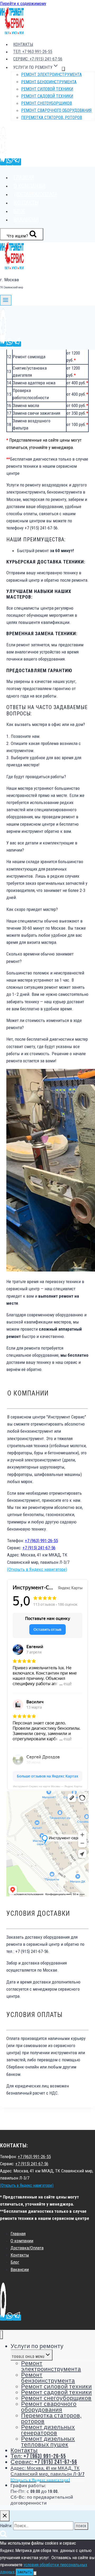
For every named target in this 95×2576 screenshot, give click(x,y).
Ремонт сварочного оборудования (56, 110)
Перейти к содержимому (23, 3)
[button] (47, 725)
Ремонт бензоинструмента (49, 82)
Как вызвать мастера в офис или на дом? (46, 724)
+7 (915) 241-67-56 (39, 1548)
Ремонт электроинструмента (51, 75)
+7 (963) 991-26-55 (41, 1541)
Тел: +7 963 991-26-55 (33, 52)
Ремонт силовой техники (47, 89)
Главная (24, 177)
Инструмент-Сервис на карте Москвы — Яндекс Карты (47, 1786)
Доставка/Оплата (35, 194)
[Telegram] (17, 162)
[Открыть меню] (6, 300)
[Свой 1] (3, 162)
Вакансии (26, 219)
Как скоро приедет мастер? (32, 909)
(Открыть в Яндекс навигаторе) (37, 1569)
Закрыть (25, 2572)
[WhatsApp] (9, 162)
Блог (20, 211)
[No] (35, 2573)
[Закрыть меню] (1, 2335)
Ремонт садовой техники (47, 96)
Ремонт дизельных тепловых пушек (48, 2442)
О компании (30, 186)
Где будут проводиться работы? (36, 777)
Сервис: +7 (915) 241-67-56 (38, 59)
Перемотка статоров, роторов (52, 118)
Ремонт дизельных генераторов (48, 2430)
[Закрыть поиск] (5, 2516)
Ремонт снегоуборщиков (47, 103)
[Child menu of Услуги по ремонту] (63, 69)
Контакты (23, 44)
